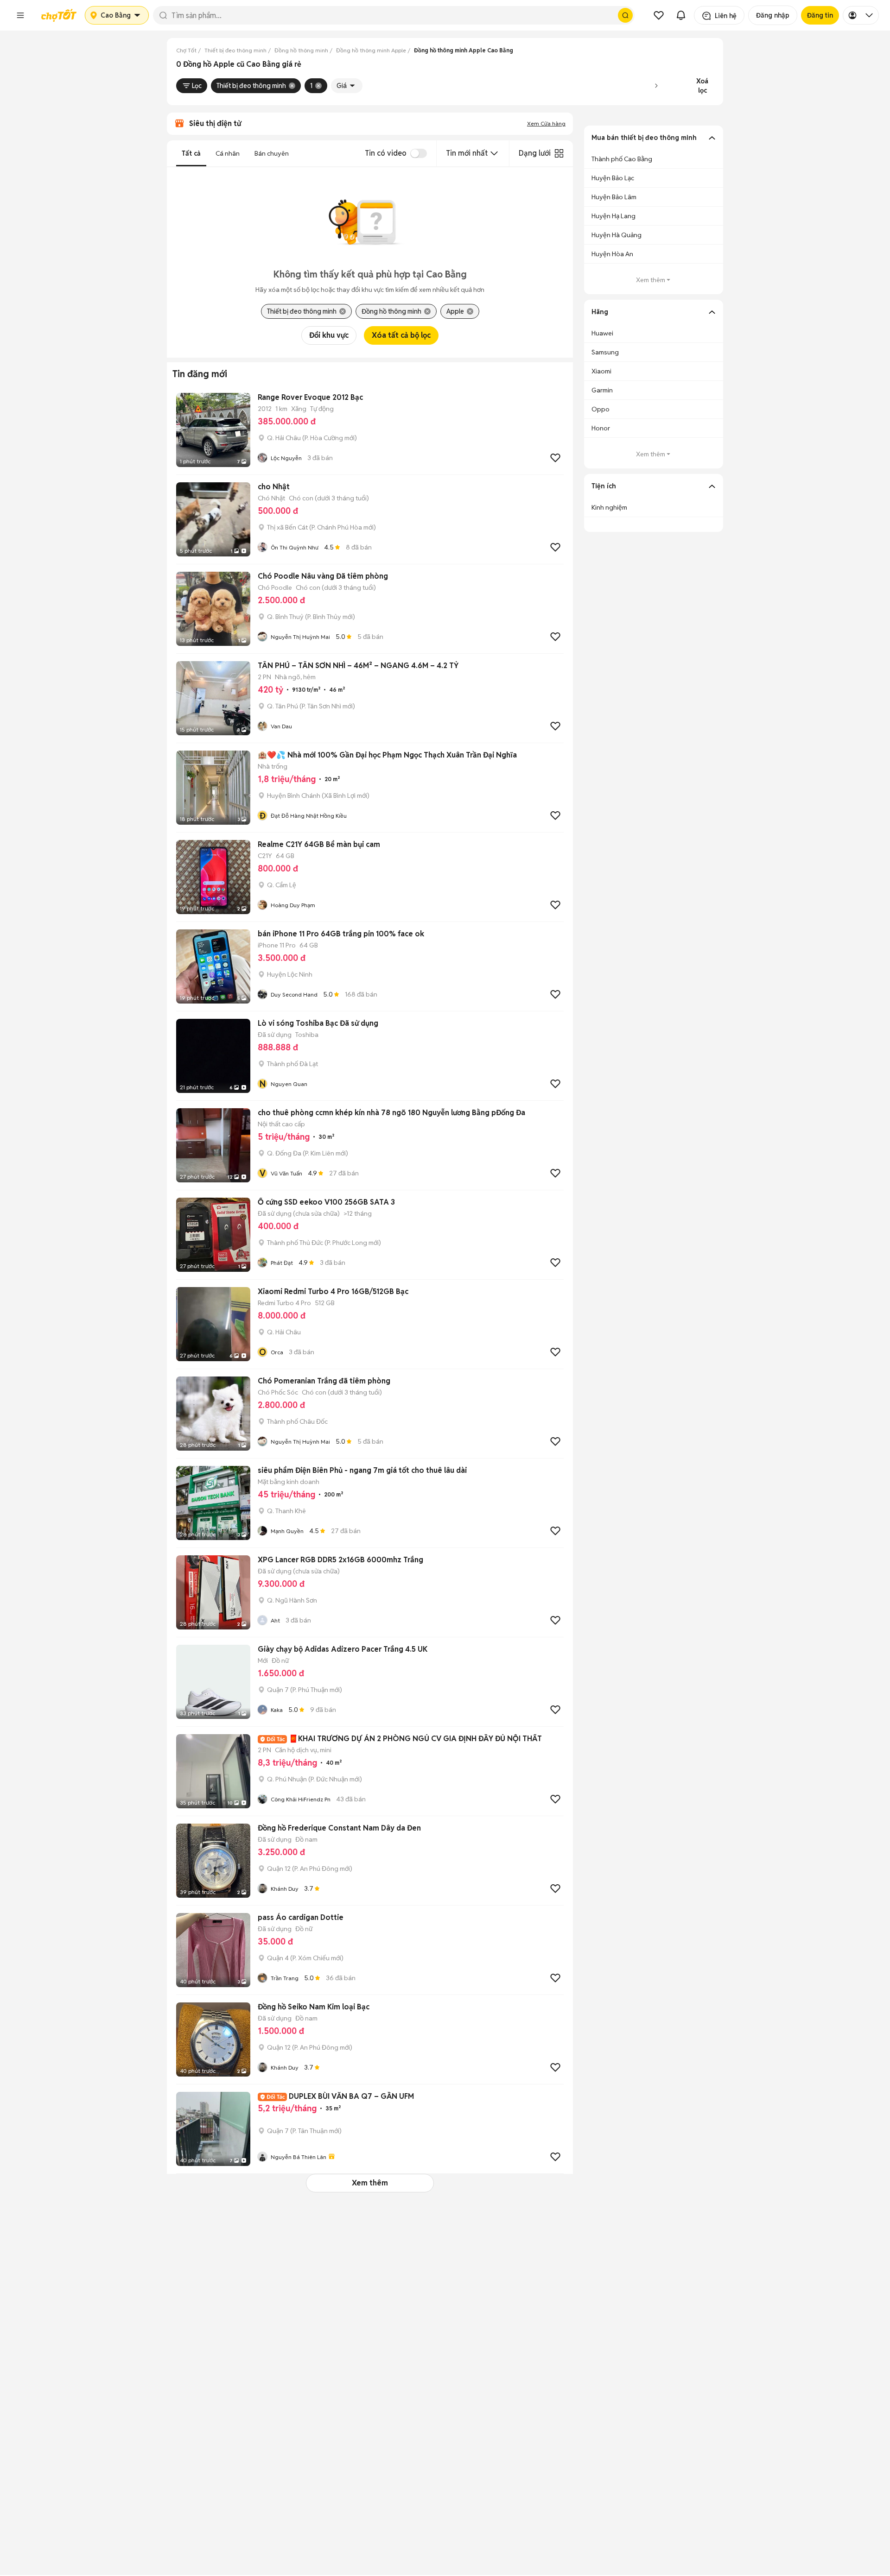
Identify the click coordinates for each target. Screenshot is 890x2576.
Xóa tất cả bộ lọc (401, 335)
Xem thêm (370, 2183)
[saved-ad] (659, 15)
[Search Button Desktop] (625, 15)
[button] (20, 15)
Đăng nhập (773, 15)
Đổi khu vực (329, 335)
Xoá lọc (702, 86)
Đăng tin (820, 15)
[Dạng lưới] (559, 153)
